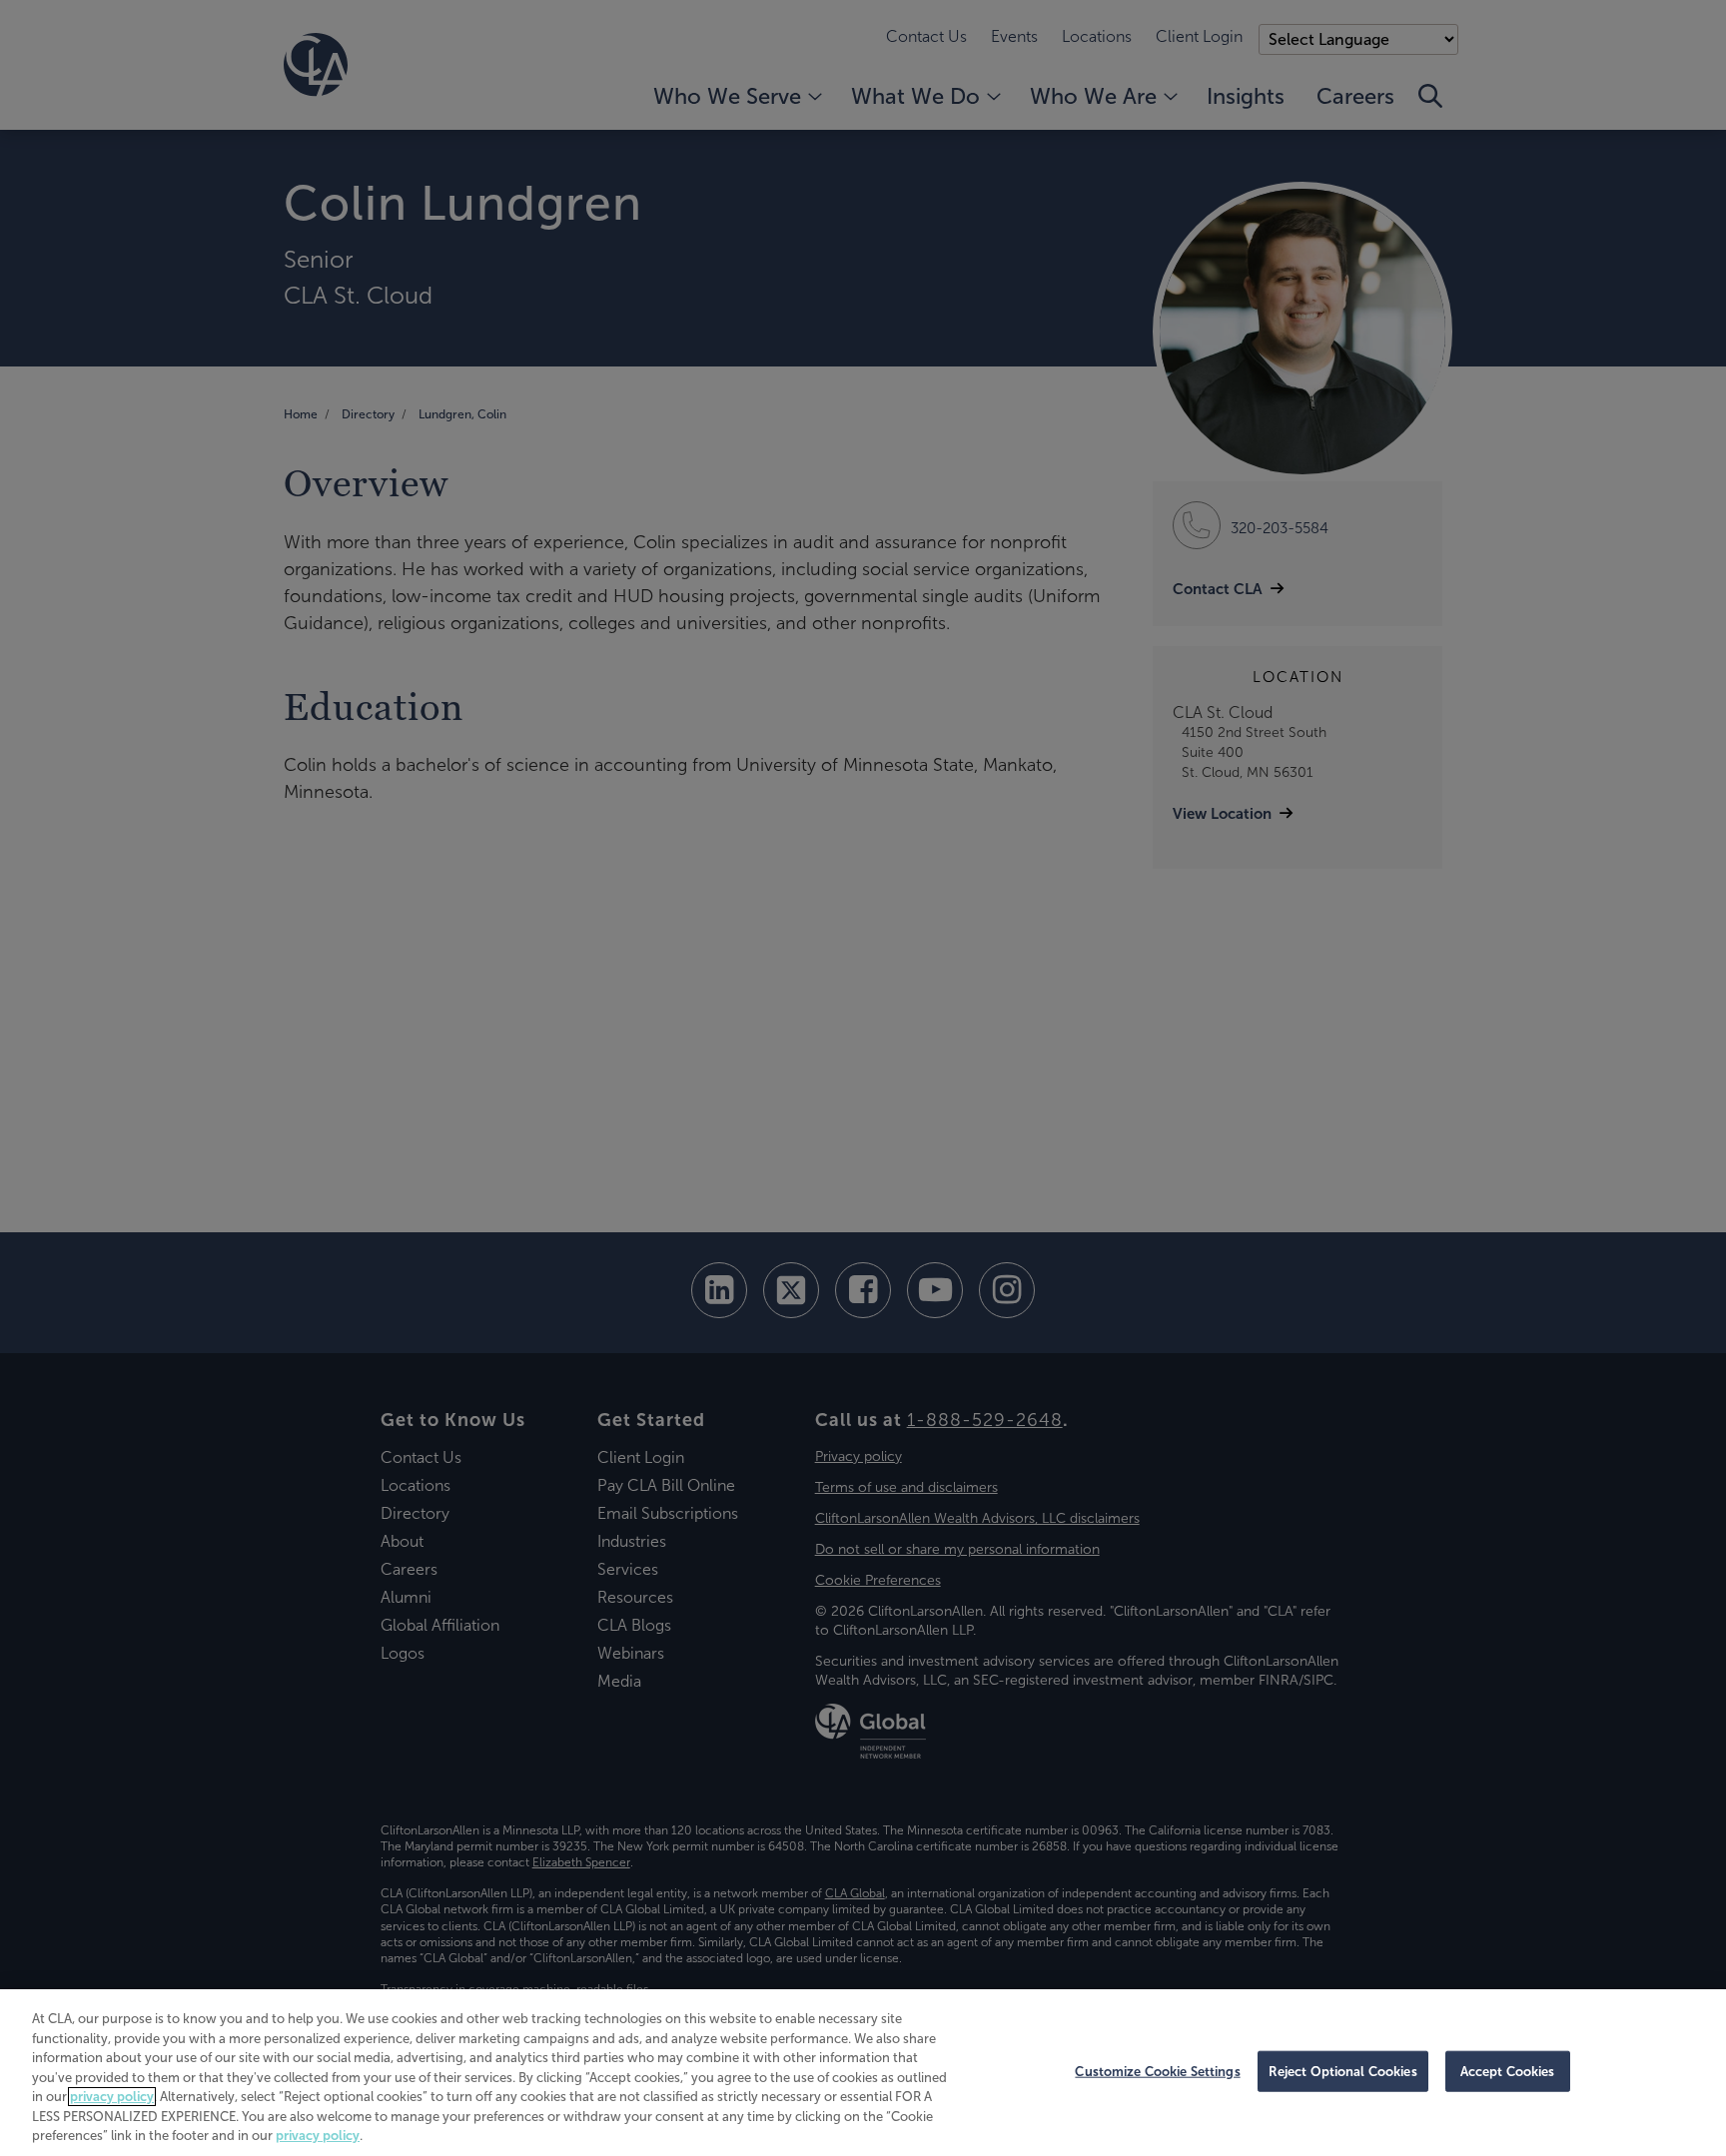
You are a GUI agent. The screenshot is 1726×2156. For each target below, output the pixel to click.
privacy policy (112, 2097)
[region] (863, 2073)
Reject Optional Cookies (1343, 2071)
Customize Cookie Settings (1157, 2071)
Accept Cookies (1508, 2071)
